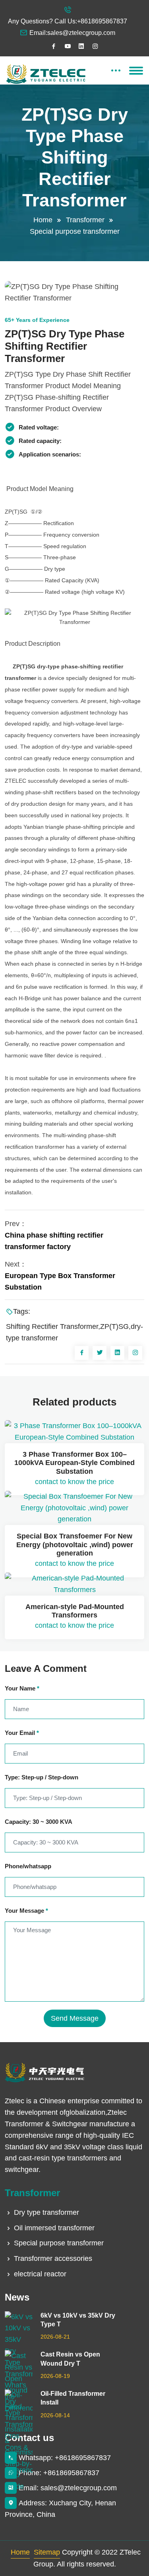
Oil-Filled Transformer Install (73, 2398)
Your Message (26, 1911)
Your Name (22, 1688)
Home (43, 220)
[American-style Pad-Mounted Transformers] (74, 1584)
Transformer (85, 220)
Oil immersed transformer (54, 2228)
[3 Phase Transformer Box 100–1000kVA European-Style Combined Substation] (74, 1432)
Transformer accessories (53, 2258)
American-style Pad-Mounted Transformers (75, 1611)
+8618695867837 (102, 21)
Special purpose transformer (75, 231)
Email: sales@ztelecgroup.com (68, 2488)
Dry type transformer (46, 2212)
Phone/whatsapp (28, 1866)
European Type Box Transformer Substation (60, 1281)
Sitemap (47, 2552)
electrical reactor (40, 2274)
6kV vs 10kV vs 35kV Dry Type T (78, 2320)
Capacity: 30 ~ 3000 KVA (39, 1822)
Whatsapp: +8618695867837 (65, 2458)
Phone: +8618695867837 (59, 2473)
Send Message (75, 2018)
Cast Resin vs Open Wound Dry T (70, 2359)
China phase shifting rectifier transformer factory (54, 1241)
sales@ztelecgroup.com (81, 33)
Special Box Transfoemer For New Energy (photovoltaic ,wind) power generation (75, 1545)
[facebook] (54, 46)
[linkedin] (81, 46)
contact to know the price (74, 1482)
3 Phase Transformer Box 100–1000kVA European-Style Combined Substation (74, 1463)
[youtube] (68, 46)
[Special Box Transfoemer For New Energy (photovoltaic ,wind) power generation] (74, 1508)
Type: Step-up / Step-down (42, 1777)
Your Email (22, 1733)
